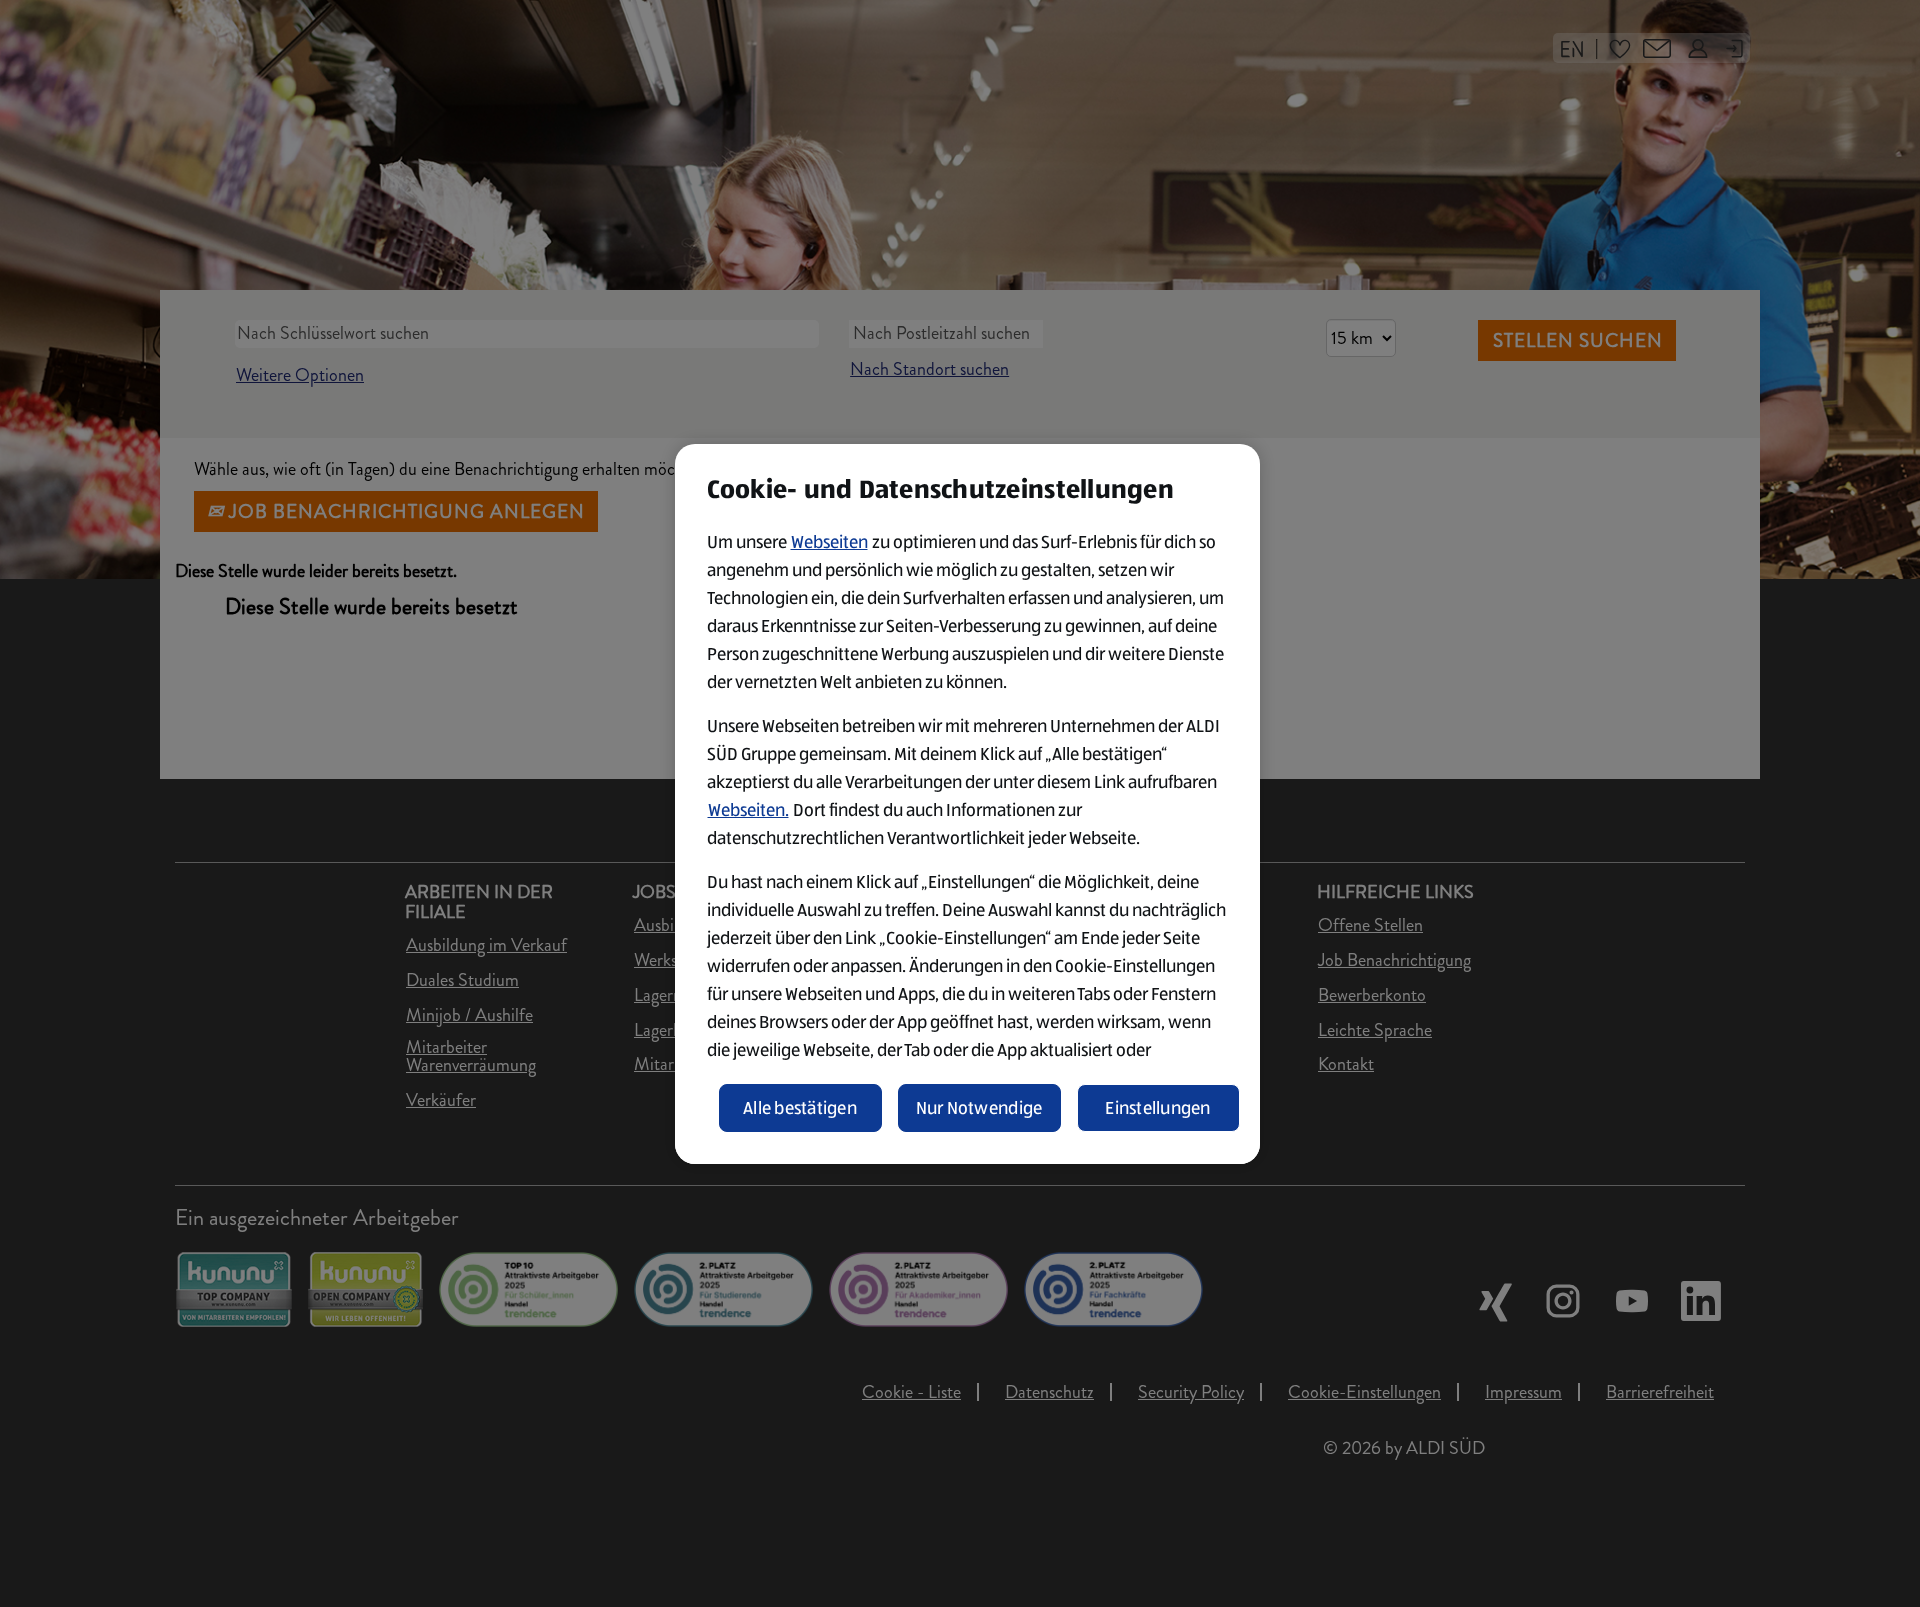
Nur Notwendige (979, 1108)
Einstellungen (1158, 1108)
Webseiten (829, 542)
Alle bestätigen (800, 1108)
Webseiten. (748, 810)
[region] (967, 804)
